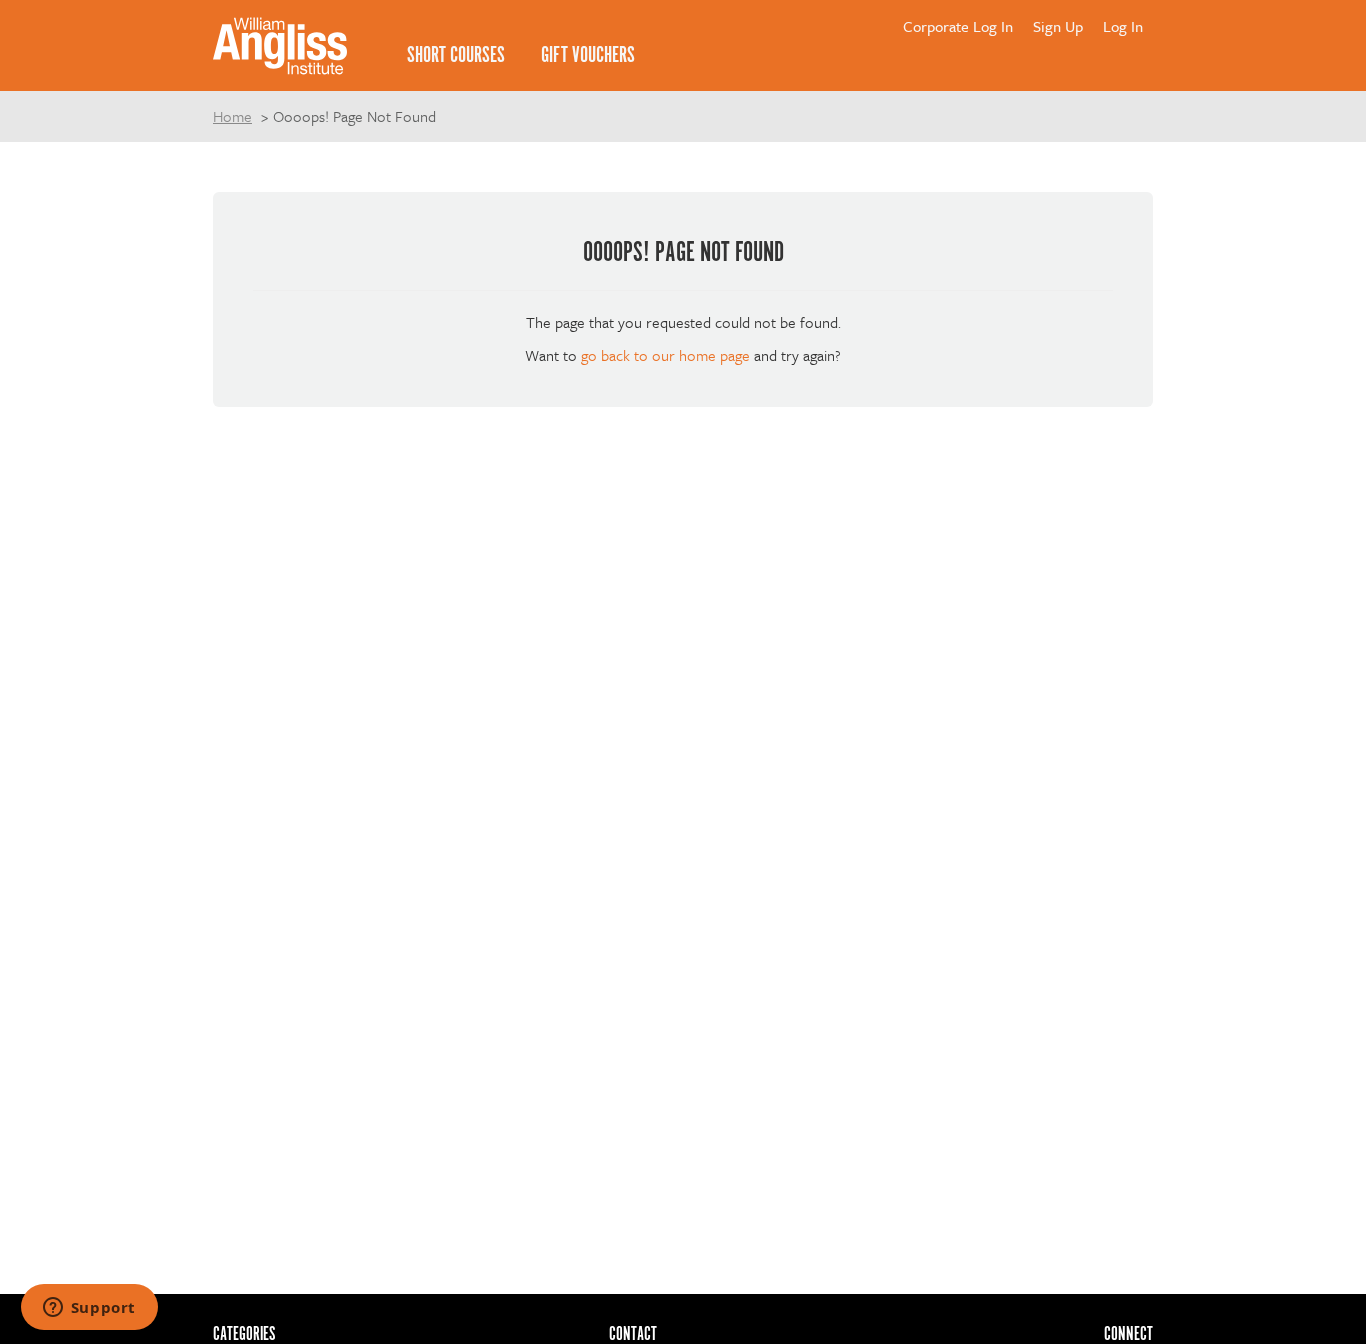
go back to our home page (665, 355)
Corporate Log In (958, 26)
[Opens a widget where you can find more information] (89, 1309)
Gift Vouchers (588, 55)
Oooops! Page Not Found (354, 116)
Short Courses (456, 55)
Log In (1123, 26)
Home (232, 116)
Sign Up (1058, 26)
